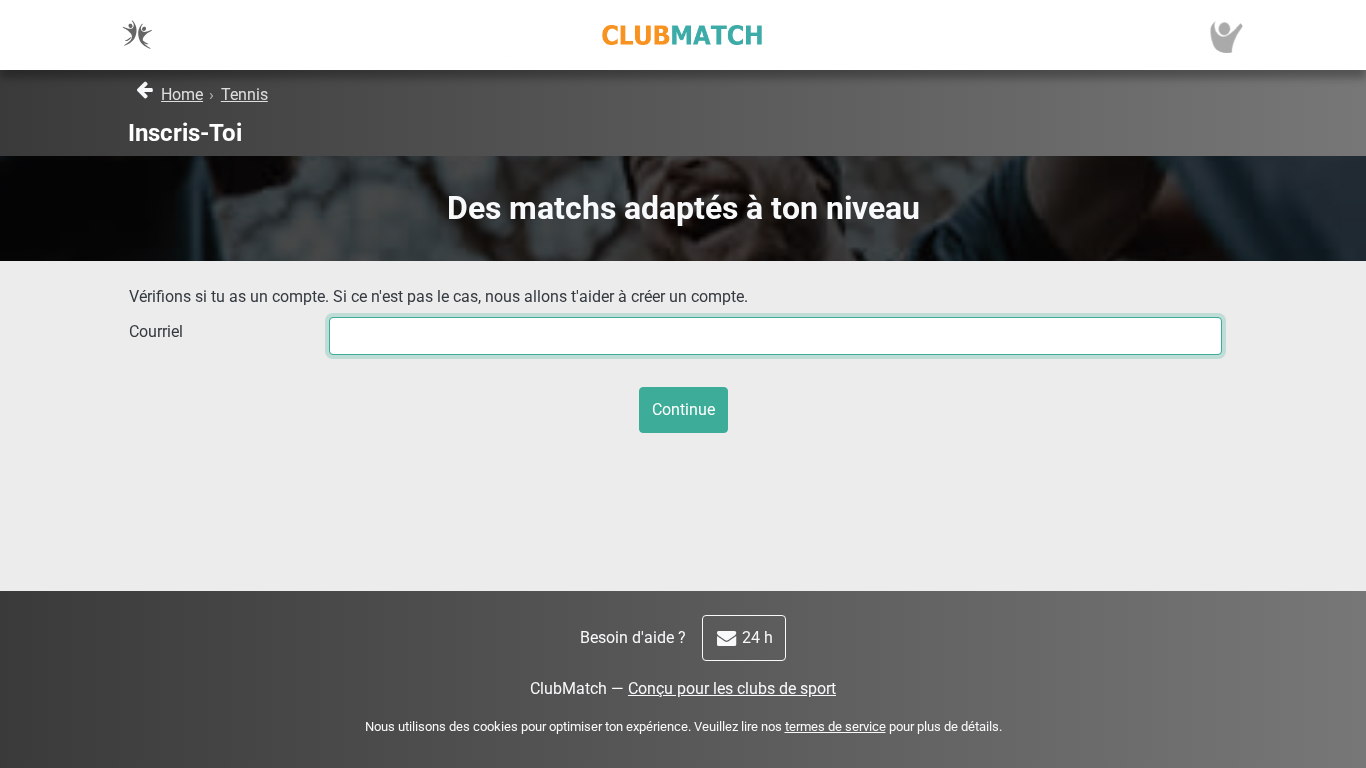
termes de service (835, 726)
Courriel (156, 331)
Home (182, 94)
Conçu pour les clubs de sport (732, 688)
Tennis (244, 94)
